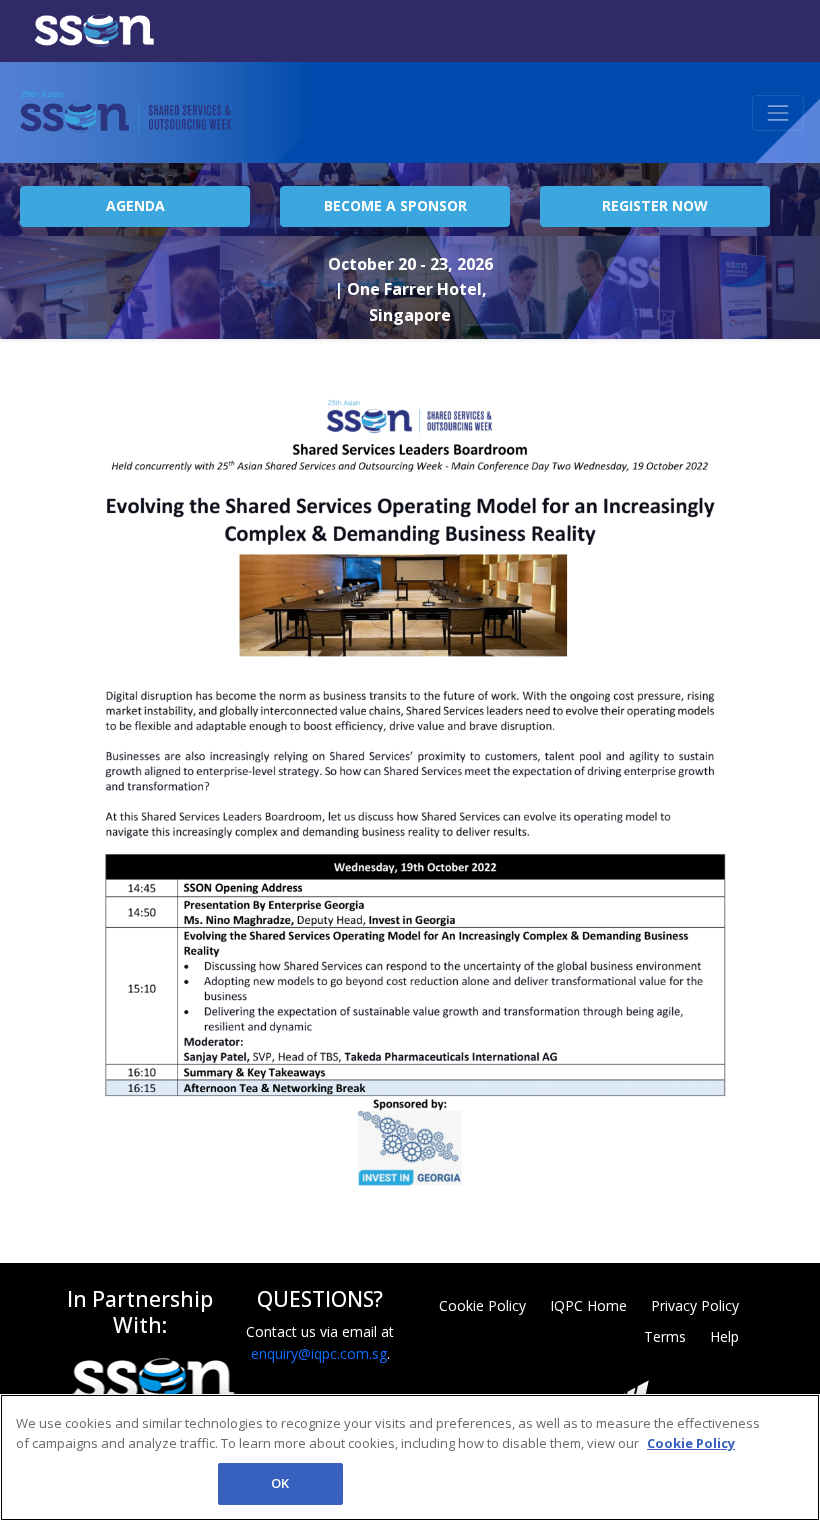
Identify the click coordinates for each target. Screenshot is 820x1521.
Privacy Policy (695, 1305)
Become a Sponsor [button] (395, 205)
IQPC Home (588, 1305)
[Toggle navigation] (778, 113)
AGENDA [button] (135, 205)
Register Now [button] (655, 205)
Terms (665, 1336)
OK (280, 1483)
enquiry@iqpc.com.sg (319, 1353)
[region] (410, 1457)
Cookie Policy (482, 1305)
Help (724, 1336)
